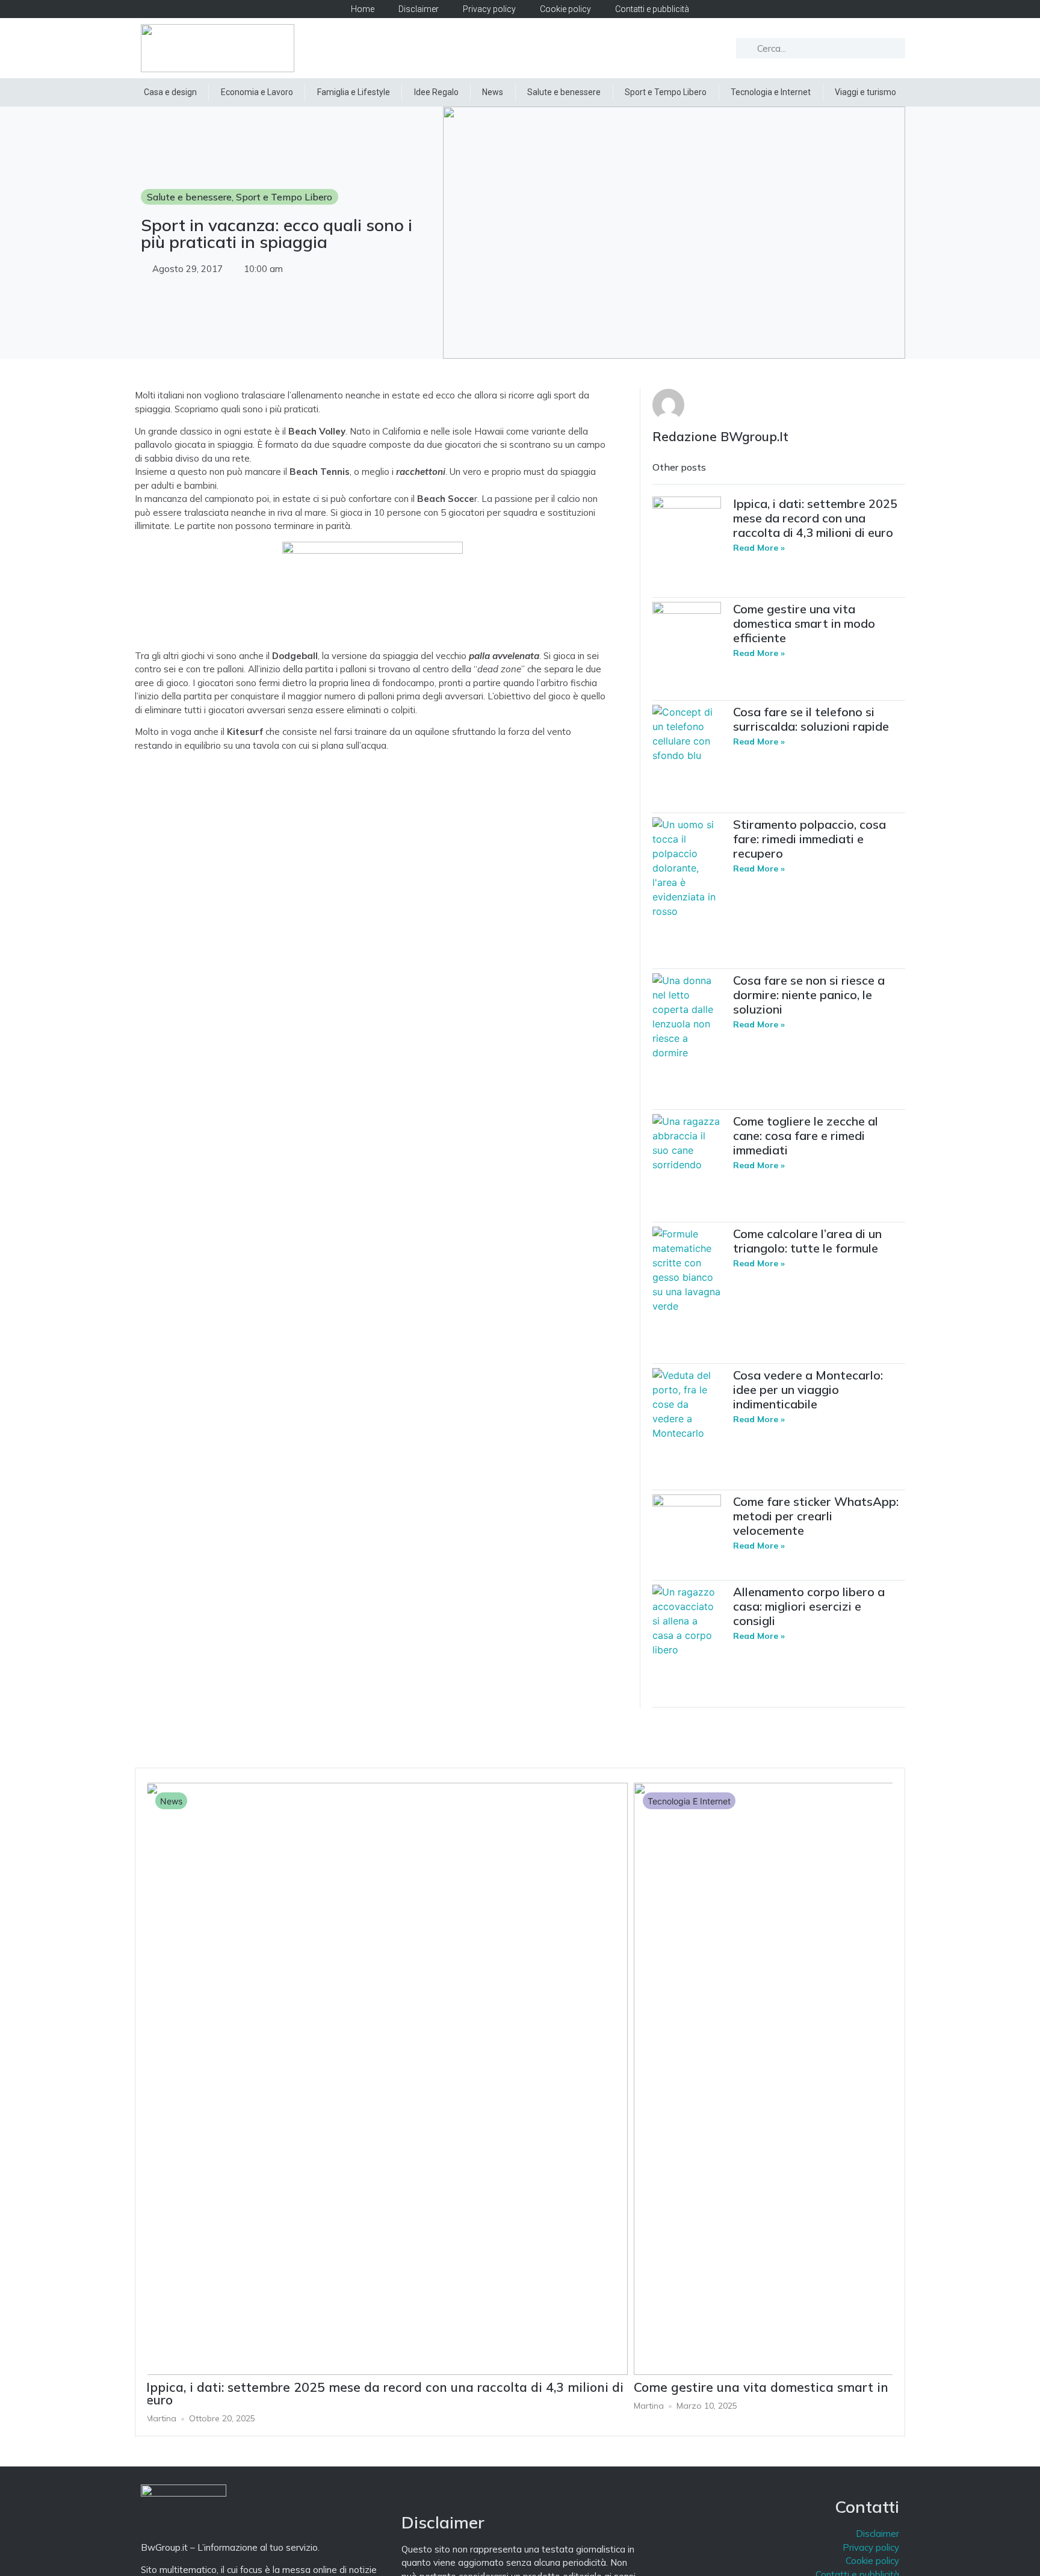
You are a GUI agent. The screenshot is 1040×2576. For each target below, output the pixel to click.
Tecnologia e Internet (771, 92)
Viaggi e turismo (865, 92)
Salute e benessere (564, 92)
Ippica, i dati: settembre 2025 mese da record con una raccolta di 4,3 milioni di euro (815, 518)
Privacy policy (489, 9)
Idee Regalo (436, 92)
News (493, 92)
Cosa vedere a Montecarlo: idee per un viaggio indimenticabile (808, 1389)
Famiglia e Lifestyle (354, 92)
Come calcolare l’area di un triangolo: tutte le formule (807, 1241)
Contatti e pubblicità (652, 9)
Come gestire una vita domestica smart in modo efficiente (804, 623)
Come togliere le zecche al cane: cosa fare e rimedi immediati (806, 1135)
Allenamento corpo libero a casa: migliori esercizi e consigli (809, 1606)
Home (363, 9)
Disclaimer (419, 9)
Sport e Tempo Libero (666, 92)
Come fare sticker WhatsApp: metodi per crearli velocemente (816, 1516)
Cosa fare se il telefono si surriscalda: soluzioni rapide (811, 719)
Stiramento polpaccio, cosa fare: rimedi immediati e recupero (809, 839)
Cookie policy (565, 9)
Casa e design (170, 92)
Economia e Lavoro (257, 92)
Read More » (759, 548)
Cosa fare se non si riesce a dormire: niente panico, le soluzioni (809, 995)
